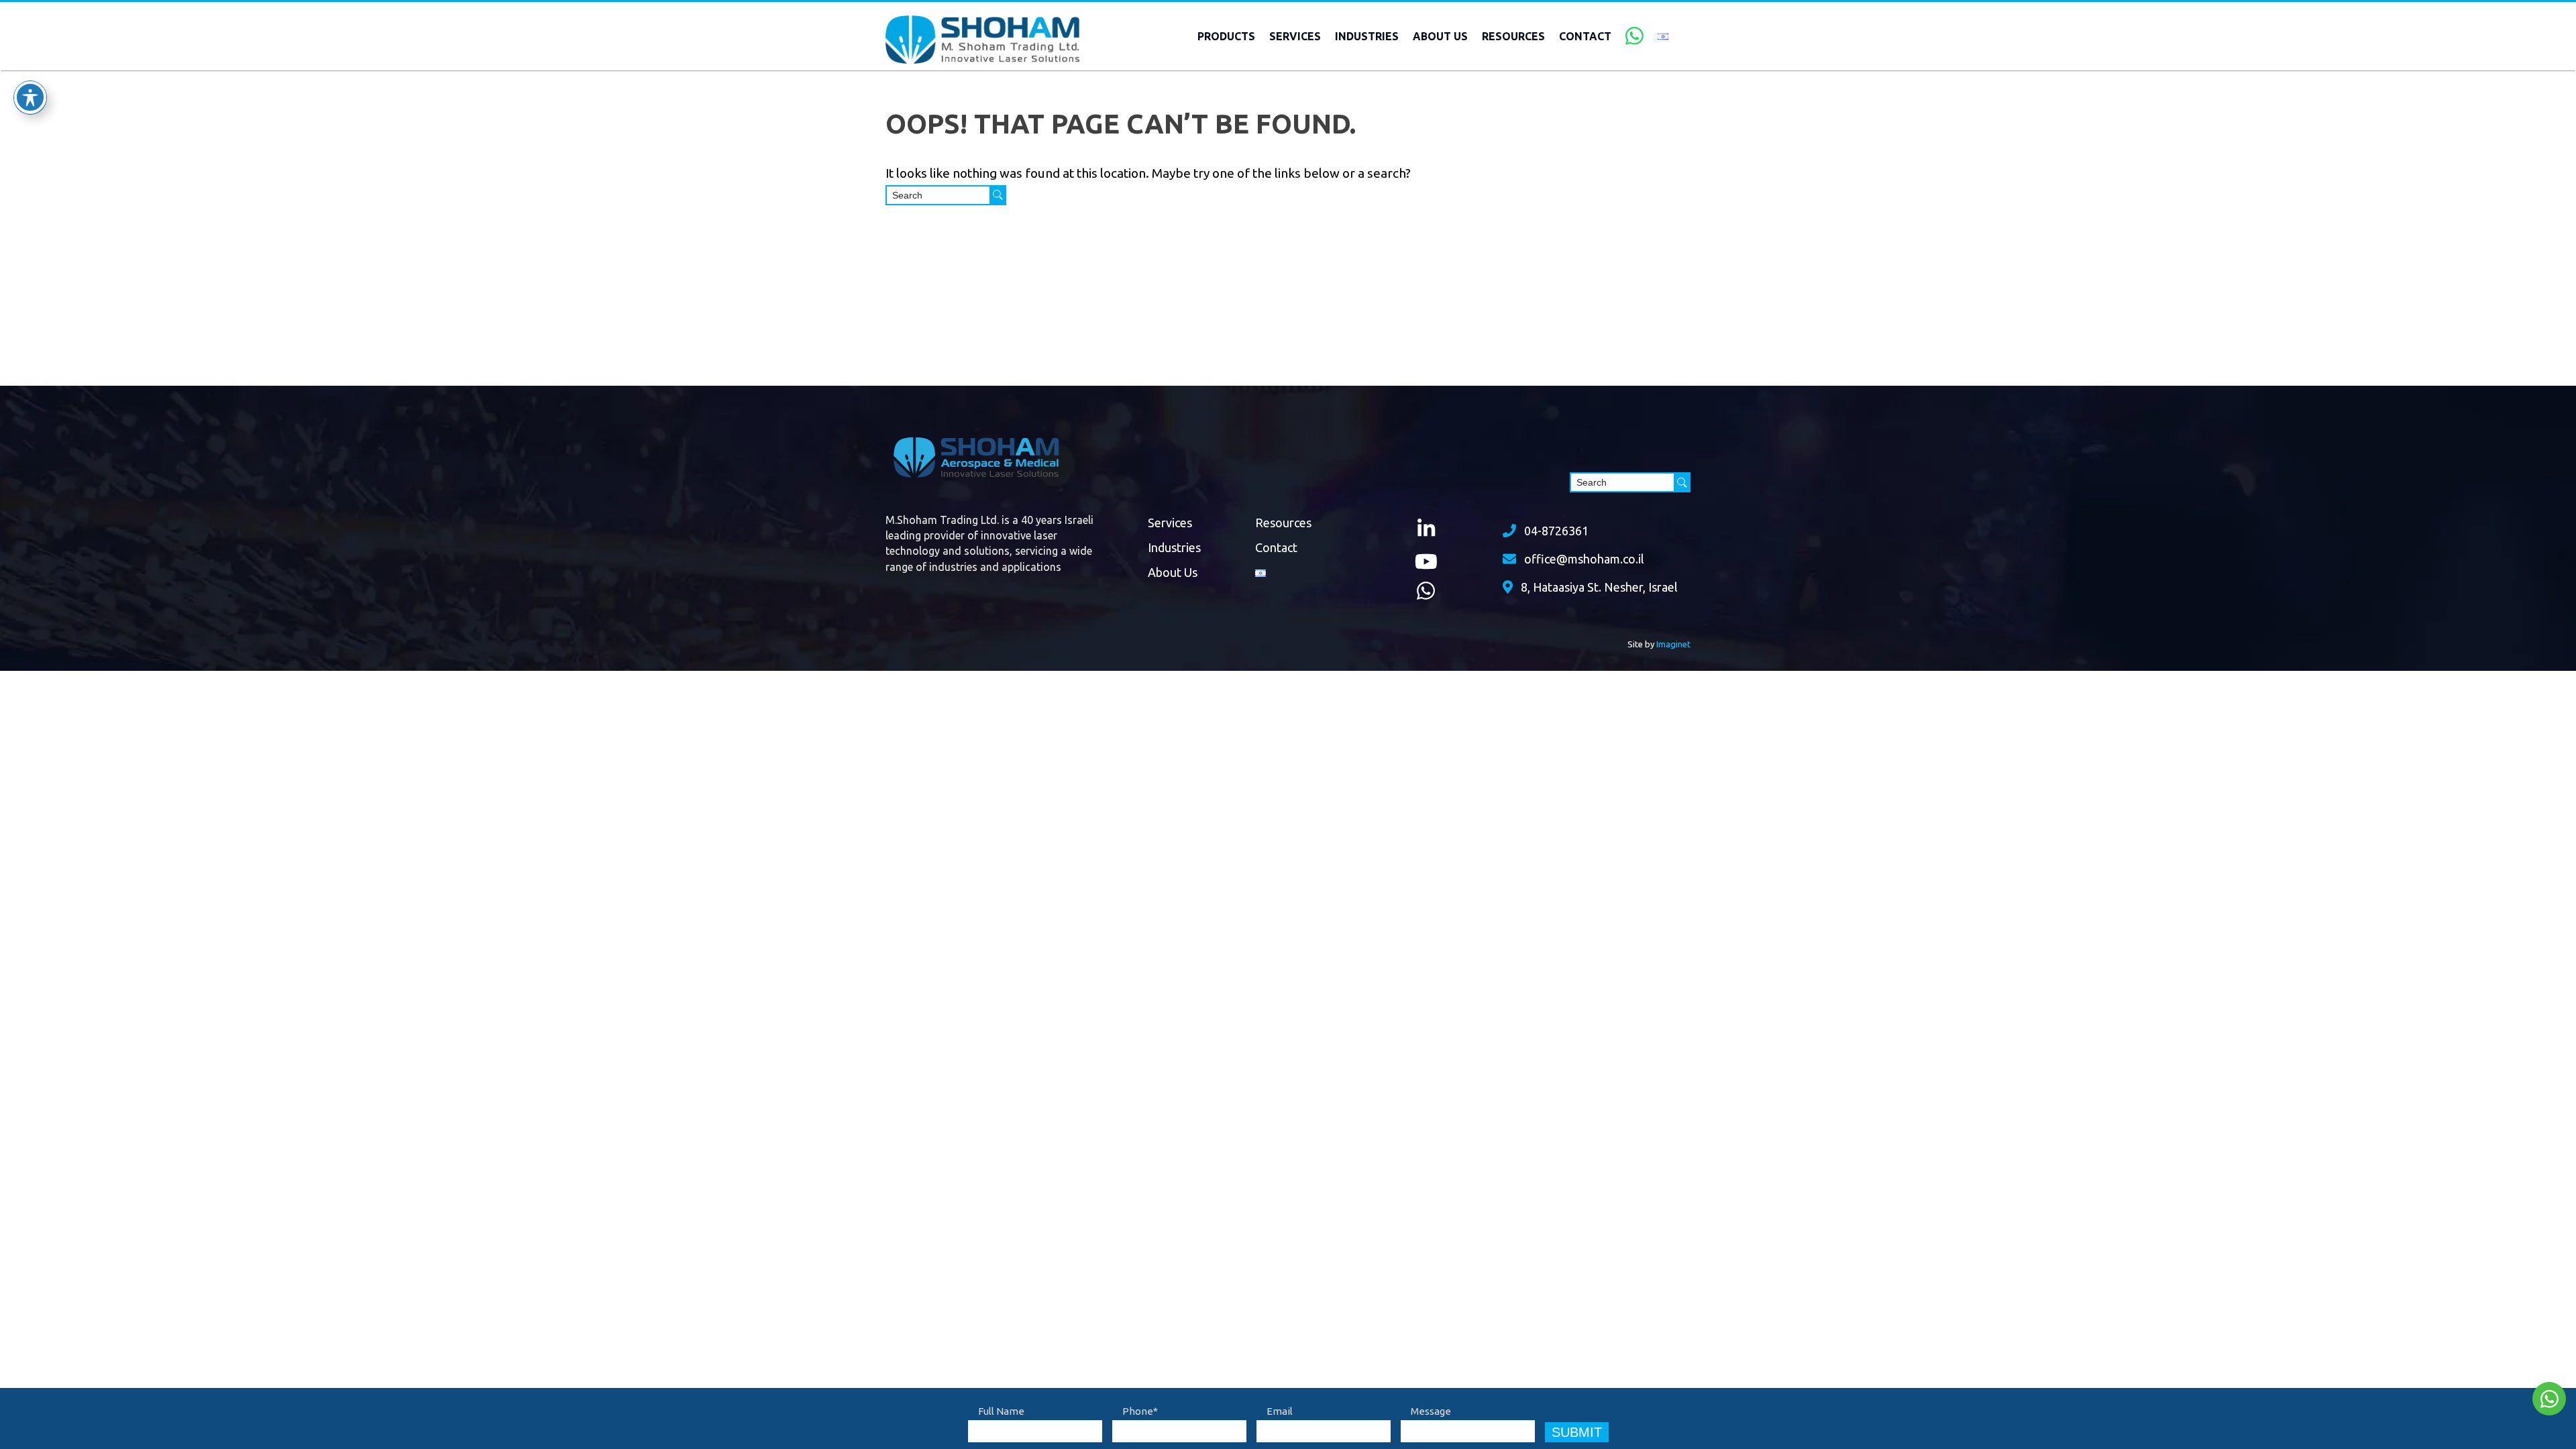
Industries (1367, 36)
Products (1226, 36)
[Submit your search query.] (998, 195)
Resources (1513, 36)
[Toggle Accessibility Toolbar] (30, 97)
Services (1295, 36)
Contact (1585, 36)
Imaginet (1673, 644)
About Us (1440, 36)
